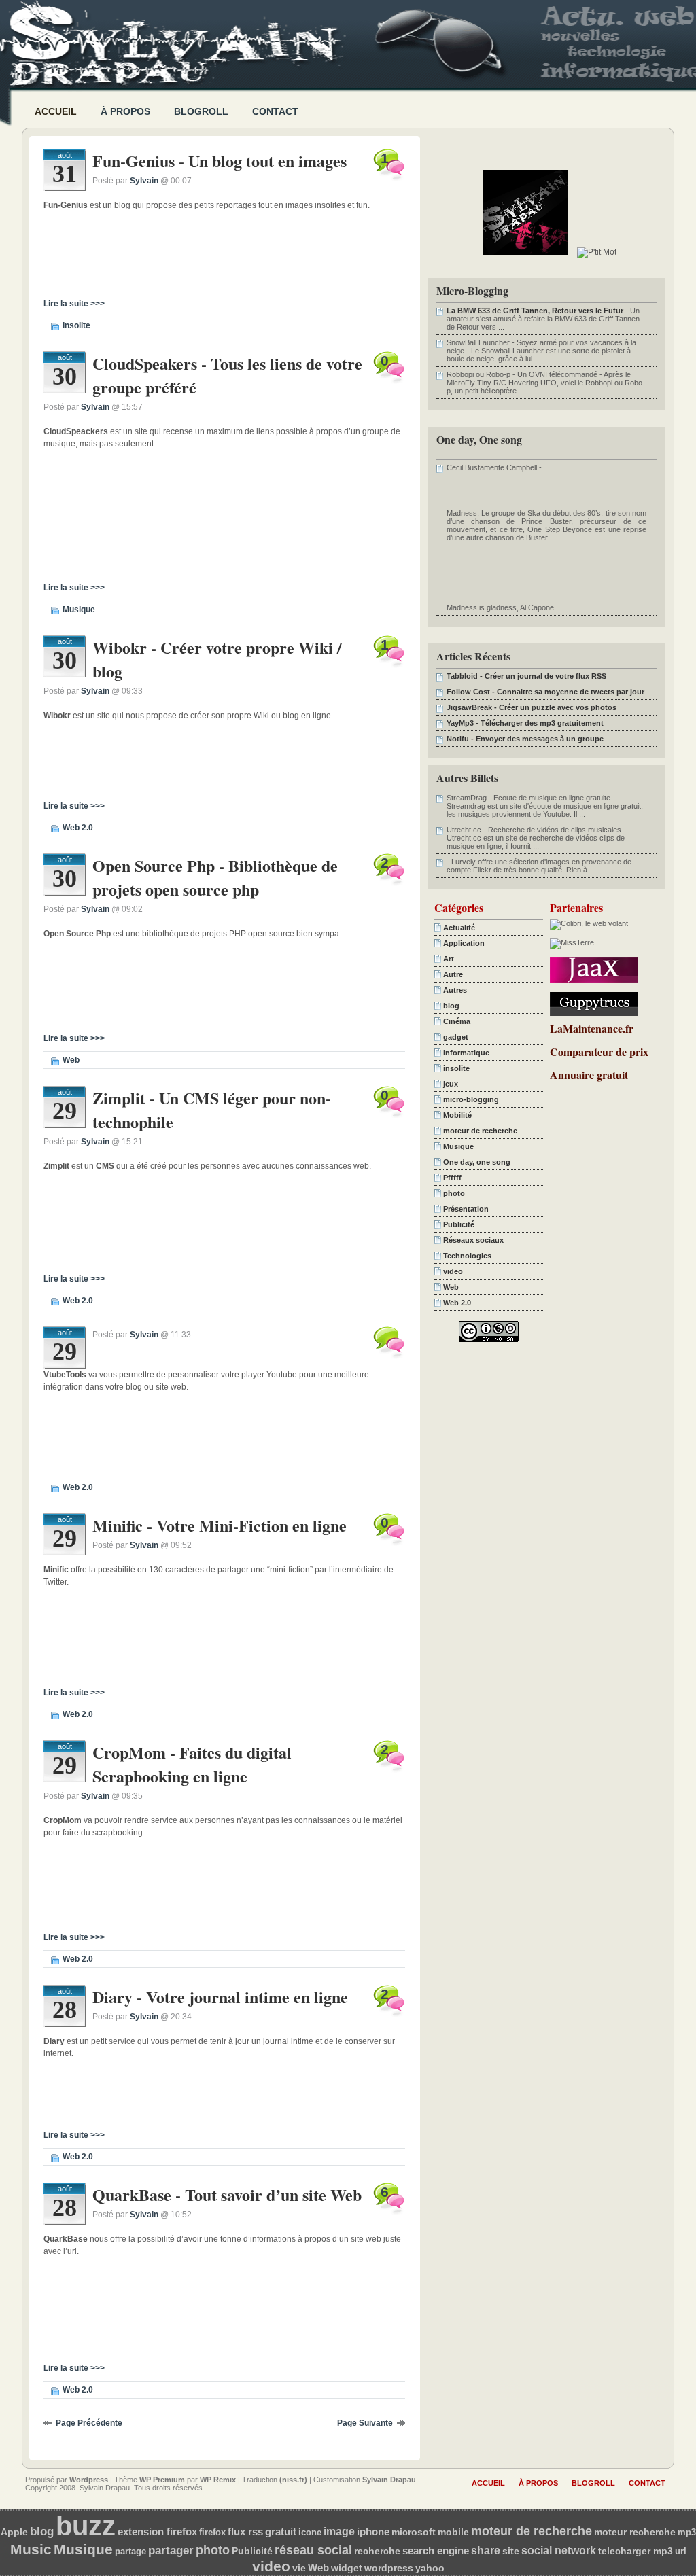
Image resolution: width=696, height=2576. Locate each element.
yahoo (430, 2568)
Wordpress (89, 2480)
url (681, 2551)
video (453, 1271)
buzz (86, 2526)
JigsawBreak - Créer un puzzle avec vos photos (532, 707)
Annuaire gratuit (589, 1075)
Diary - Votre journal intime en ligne (220, 1997)
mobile (453, 2532)
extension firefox (157, 2531)
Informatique (466, 1053)
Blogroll (201, 111)
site (511, 2551)
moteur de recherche (480, 1131)
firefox (212, 2532)
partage (130, 2551)
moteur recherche (635, 2532)
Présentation (466, 1209)
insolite (76, 325)
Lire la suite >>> (74, 304)
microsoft (414, 2532)
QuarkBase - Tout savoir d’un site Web (227, 2194)
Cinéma (457, 1021)
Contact (275, 111)
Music (31, 2549)
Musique (79, 610)
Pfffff (452, 1178)
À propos (125, 111)
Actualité (459, 928)
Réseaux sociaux (473, 1240)
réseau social (313, 2550)
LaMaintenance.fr (592, 1028)
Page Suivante (365, 2423)
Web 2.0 (78, 828)
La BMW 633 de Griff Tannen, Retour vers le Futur (535, 311)
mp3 (687, 2532)
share (486, 2551)
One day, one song (477, 1162)
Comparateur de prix (599, 1052)
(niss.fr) (293, 2480)
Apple (14, 2532)
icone (310, 2532)
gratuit (281, 2532)
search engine (436, 2551)
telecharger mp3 (636, 2551)
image (339, 2531)
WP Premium (162, 2480)
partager (171, 2551)
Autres (455, 990)
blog (451, 1006)
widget (347, 2568)
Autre (453, 974)
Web (71, 1060)
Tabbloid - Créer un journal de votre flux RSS (526, 676)
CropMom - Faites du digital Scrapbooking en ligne (192, 1764)
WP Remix (218, 2480)
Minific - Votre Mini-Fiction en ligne (220, 1525)
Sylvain (144, 181)
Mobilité (457, 1115)
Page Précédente (89, 2423)
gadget (456, 1037)
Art (449, 959)
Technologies (467, 1256)
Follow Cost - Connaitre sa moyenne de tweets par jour (545, 692)
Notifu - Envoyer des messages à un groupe (525, 739)
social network (559, 2550)
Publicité (459, 1224)
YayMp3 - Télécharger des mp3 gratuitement (525, 723)
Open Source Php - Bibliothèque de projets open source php (215, 877)
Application (464, 943)
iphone (373, 2532)
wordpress (389, 2568)
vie (299, 2568)
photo (454, 1193)
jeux (451, 1084)
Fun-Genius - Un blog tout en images (220, 161)
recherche (377, 2551)
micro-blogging (471, 1099)
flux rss (245, 2532)
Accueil (56, 111)
